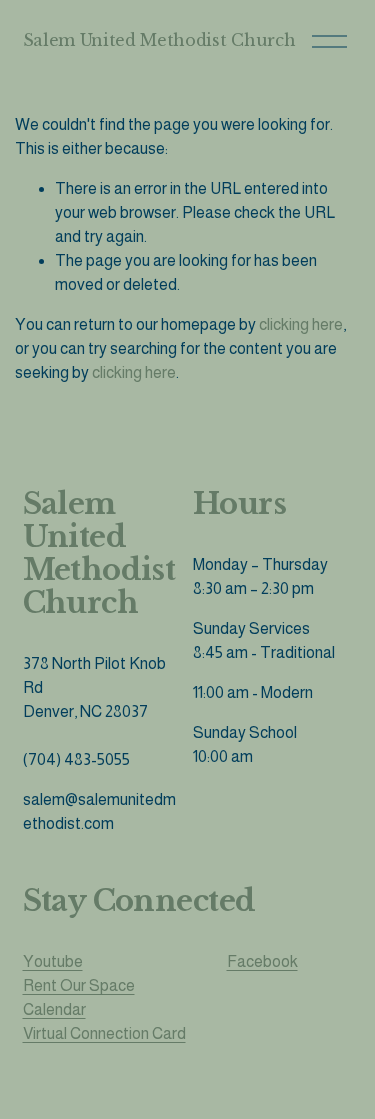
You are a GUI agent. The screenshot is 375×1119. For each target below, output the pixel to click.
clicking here (301, 324)
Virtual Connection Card (104, 1033)
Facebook (262, 961)
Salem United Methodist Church (159, 40)
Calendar (54, 1009)
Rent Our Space (79, 985)
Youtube (53, 961)
